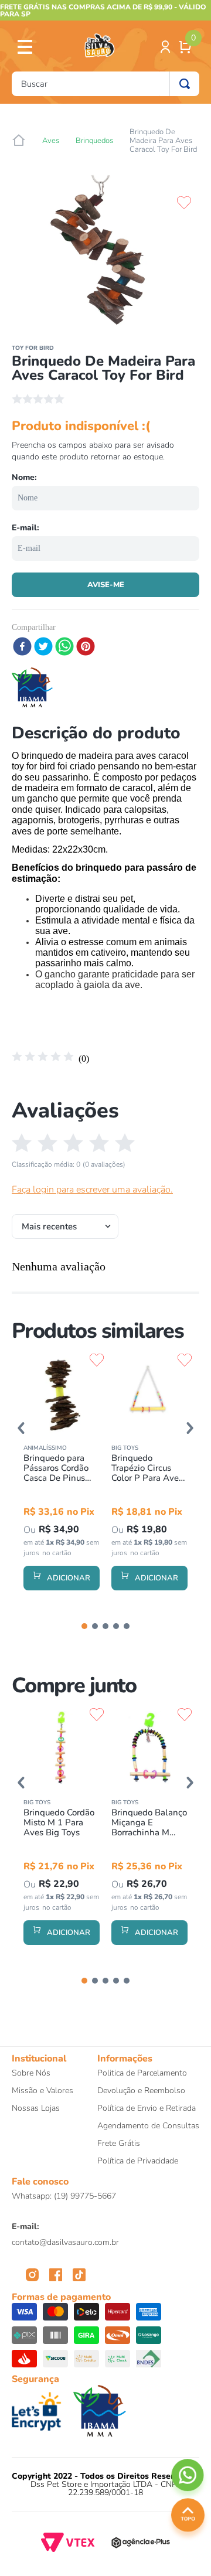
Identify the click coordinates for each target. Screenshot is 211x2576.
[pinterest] (86, 648)
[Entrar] (166, 47)
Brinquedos (94, 141)
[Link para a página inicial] (19, 141)
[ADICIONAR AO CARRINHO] (62, 1578)
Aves (51, 141)
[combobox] (105, 84)
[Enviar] (105, 585)
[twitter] (43, 648)
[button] (21, 1428)
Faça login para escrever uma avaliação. (92, 1190)
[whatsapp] (64, 648)
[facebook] (22, 648)
